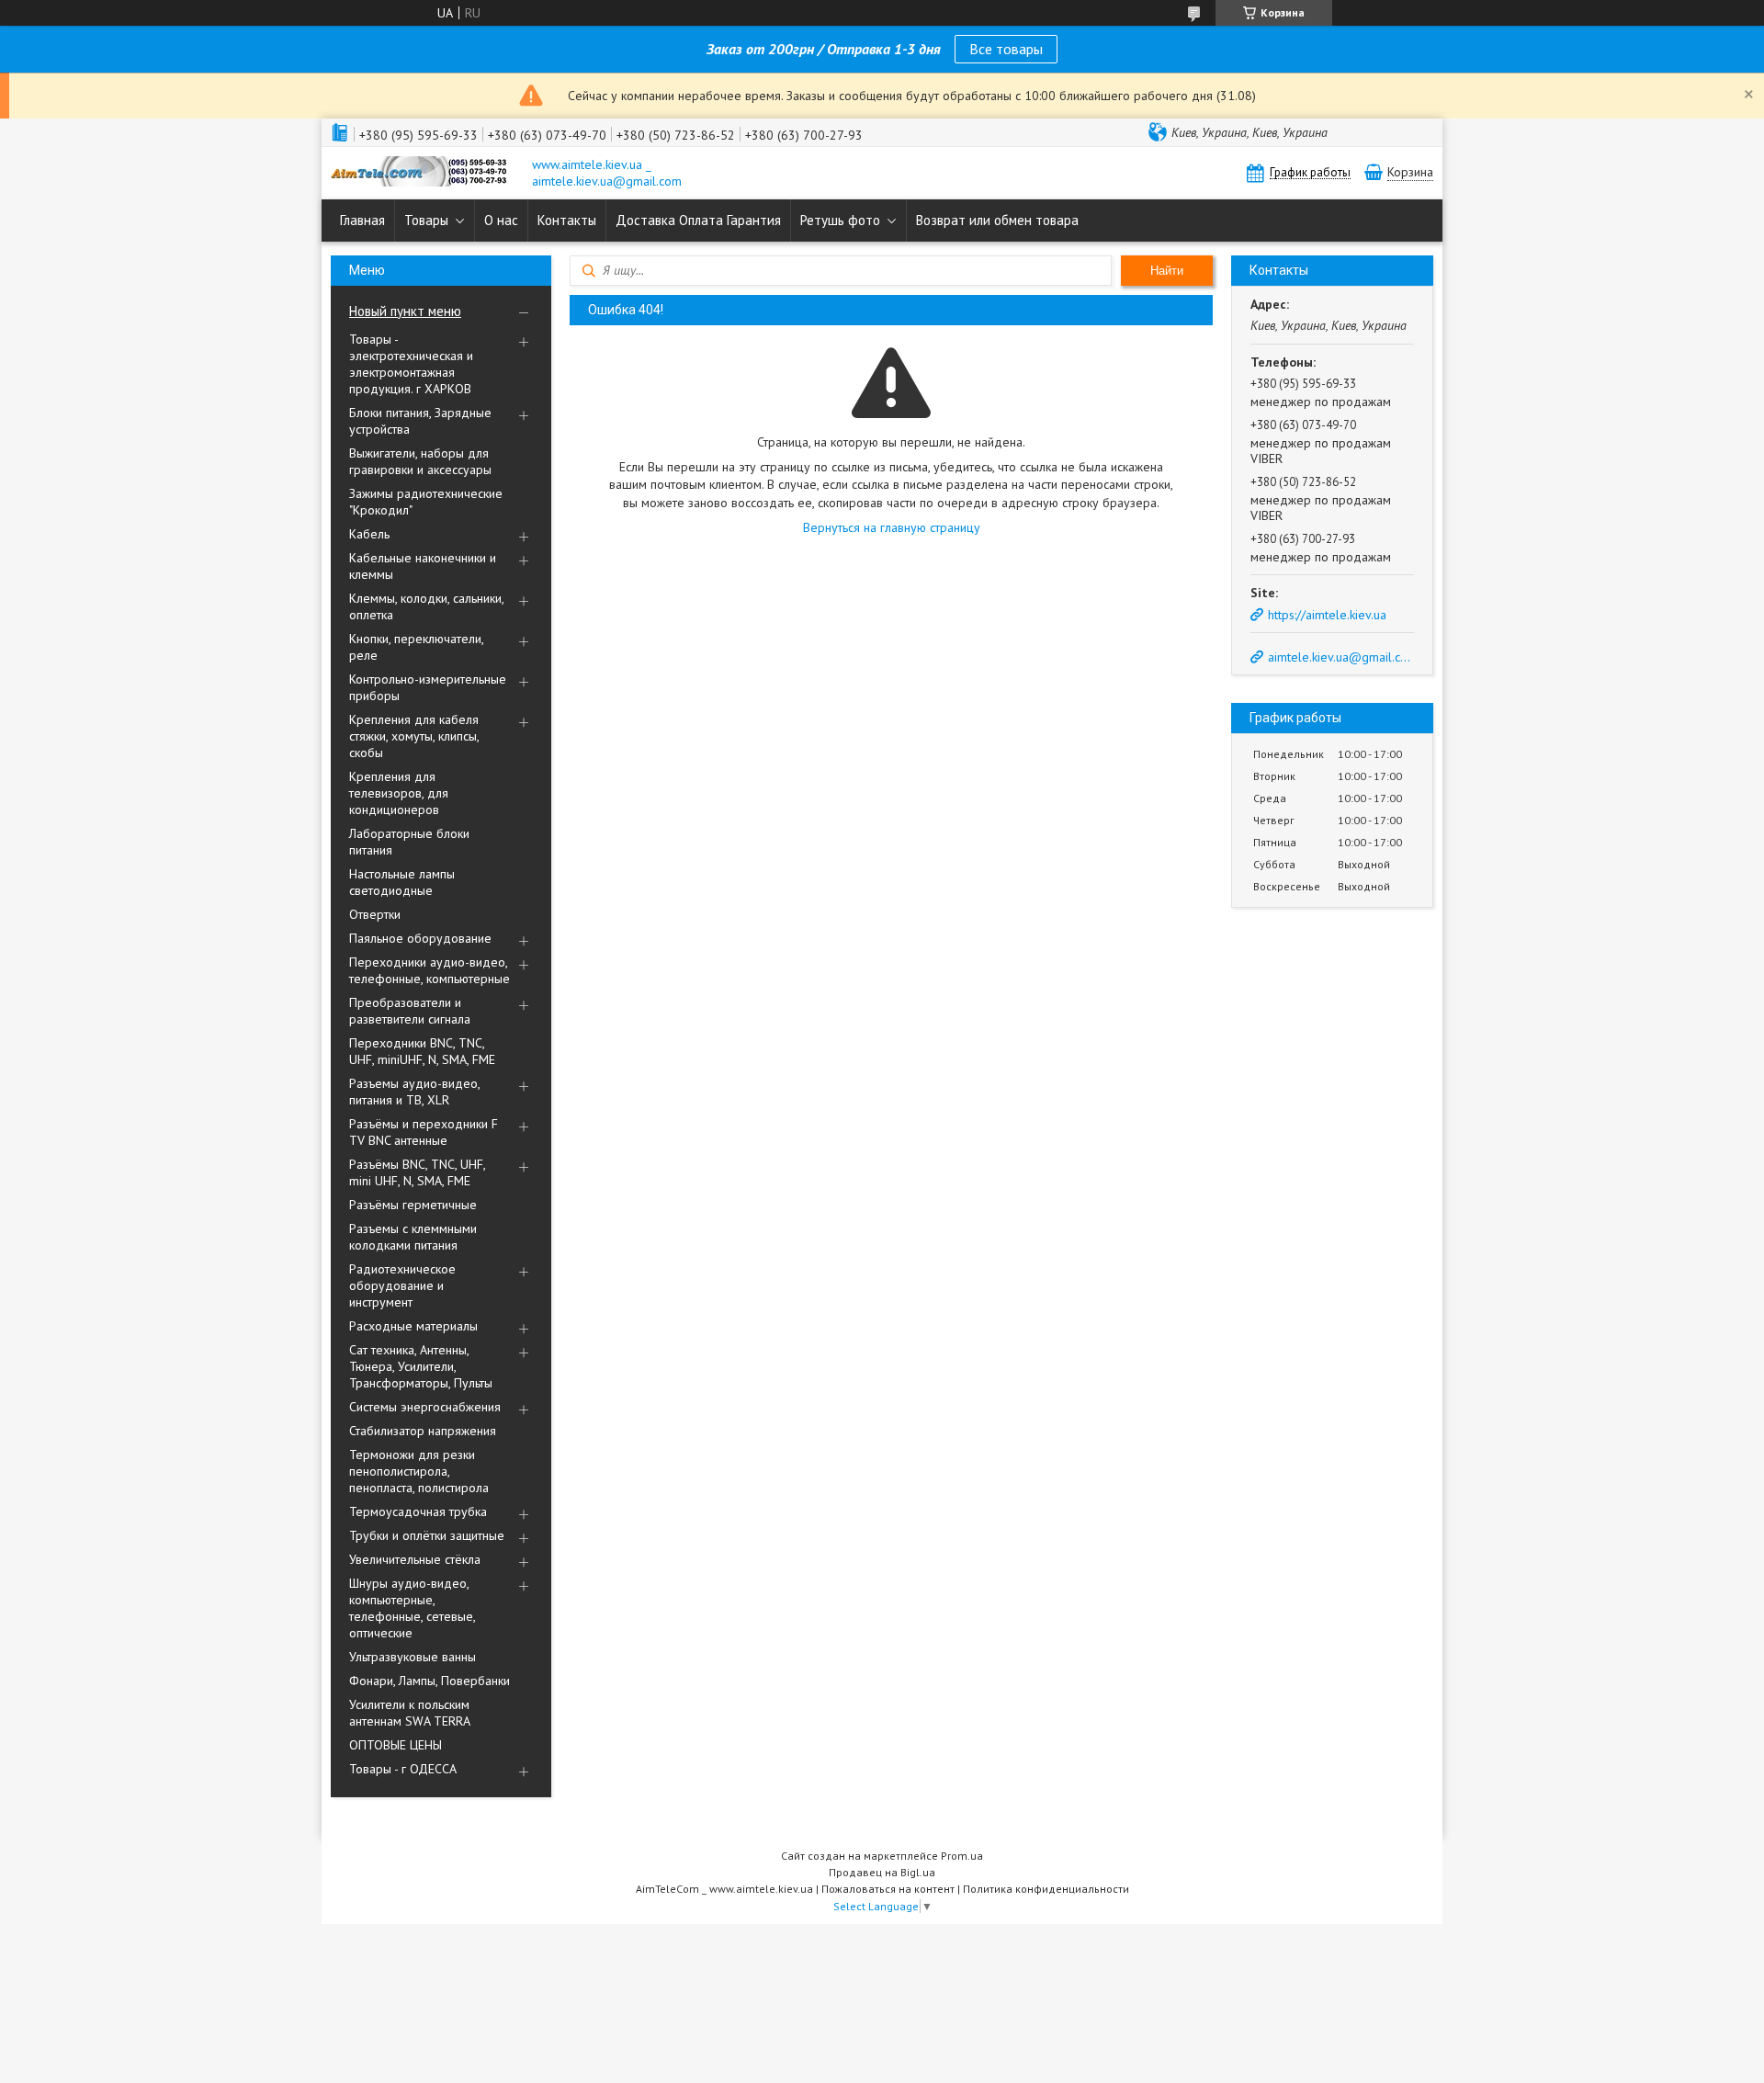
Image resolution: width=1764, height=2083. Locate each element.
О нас (501, 220)
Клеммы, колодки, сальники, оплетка (426, 606)
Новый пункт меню (405, 311)
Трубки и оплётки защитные (427, 1535)
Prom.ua (962, 1856)
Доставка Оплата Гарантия (698, 220)
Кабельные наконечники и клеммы (423, 566)
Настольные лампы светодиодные (402, 882)
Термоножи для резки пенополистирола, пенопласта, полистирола (419, 1471)
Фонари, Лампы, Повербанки (430, 1681)
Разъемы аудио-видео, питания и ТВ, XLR (414, 1092)
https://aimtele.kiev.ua (1327, 615)
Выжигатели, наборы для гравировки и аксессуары (420, 461)
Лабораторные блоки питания (409, 842)
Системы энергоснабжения (425, 1407)
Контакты (567, 220)
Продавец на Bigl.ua (882, 1872)
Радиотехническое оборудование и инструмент (402, 1285)
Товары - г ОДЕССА (403, 1769)
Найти (1167, 271)
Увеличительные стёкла (415, 1559)
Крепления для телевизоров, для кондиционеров (399, 793)
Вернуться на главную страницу (892, 527)
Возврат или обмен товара (997, 220)
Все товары (1006, 49)
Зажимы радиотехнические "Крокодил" (426, 502)
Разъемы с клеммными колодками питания (413, 1237)
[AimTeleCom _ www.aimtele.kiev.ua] (423, 173)
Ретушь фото (840, 220)
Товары (426, 220)
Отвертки (375, 914)
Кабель (369, 534)
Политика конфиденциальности (1046, 1889)
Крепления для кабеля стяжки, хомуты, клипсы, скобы (414, 736)
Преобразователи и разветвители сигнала (410, 1011)
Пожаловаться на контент (888, 1889)
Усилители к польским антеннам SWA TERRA (410, 1713)
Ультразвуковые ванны (413, 1657)
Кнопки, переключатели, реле (416, 647)
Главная (362, 220)
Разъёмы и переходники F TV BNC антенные (424, 1132)
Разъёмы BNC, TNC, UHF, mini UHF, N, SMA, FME (417, 1172)
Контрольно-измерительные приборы (428, 687)
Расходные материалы (413, 1326)
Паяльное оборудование (420, 938)
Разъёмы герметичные (413, 1205)
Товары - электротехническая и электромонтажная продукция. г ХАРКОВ (411, 364)
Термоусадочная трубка (418, 1511)
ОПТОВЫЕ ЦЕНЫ (396, 1745)
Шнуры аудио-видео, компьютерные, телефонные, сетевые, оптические (412, 1608)
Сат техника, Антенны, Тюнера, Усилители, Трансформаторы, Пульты (421, 1366)
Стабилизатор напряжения (423, 1431)
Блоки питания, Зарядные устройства (420, 421)
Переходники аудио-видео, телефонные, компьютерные (430, 970)
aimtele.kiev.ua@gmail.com (1340, 657)
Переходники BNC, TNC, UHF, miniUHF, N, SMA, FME (422, 1051)
